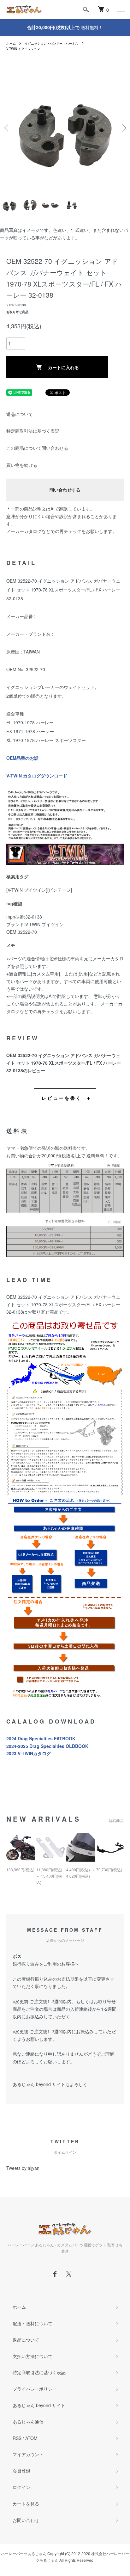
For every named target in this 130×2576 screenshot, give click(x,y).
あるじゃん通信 (28, 2422)
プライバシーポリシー (35, 2389)
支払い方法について (32, 2356)
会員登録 (21, 2471)
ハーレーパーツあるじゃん (24, 2553)
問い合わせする (65, 490)
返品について (20, 414)
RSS (17, 2438)
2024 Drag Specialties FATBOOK (41, 1738)
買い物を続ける (22, 465)
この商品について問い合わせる (37, 448)
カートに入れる (63, 367)
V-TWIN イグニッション (23, 49)
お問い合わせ (26, 2520)
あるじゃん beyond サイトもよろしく (50, 2084)
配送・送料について (32, 2323)
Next (123, 128)
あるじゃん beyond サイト (39, 2405)
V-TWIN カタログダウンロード (37, 776)
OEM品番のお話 (22, 758)
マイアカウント (28, 2454)
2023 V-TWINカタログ (29, 1753)
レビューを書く (62, 1098)
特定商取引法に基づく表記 (33, 431)
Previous (7, 128)
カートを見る (26, 2504)
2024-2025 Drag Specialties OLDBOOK (47, 1746)
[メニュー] (121, 9)
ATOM (31, 2438)
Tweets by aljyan (23, 2168)
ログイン (21, 2487)
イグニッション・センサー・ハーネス (51, 43)
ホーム (11, 43)
